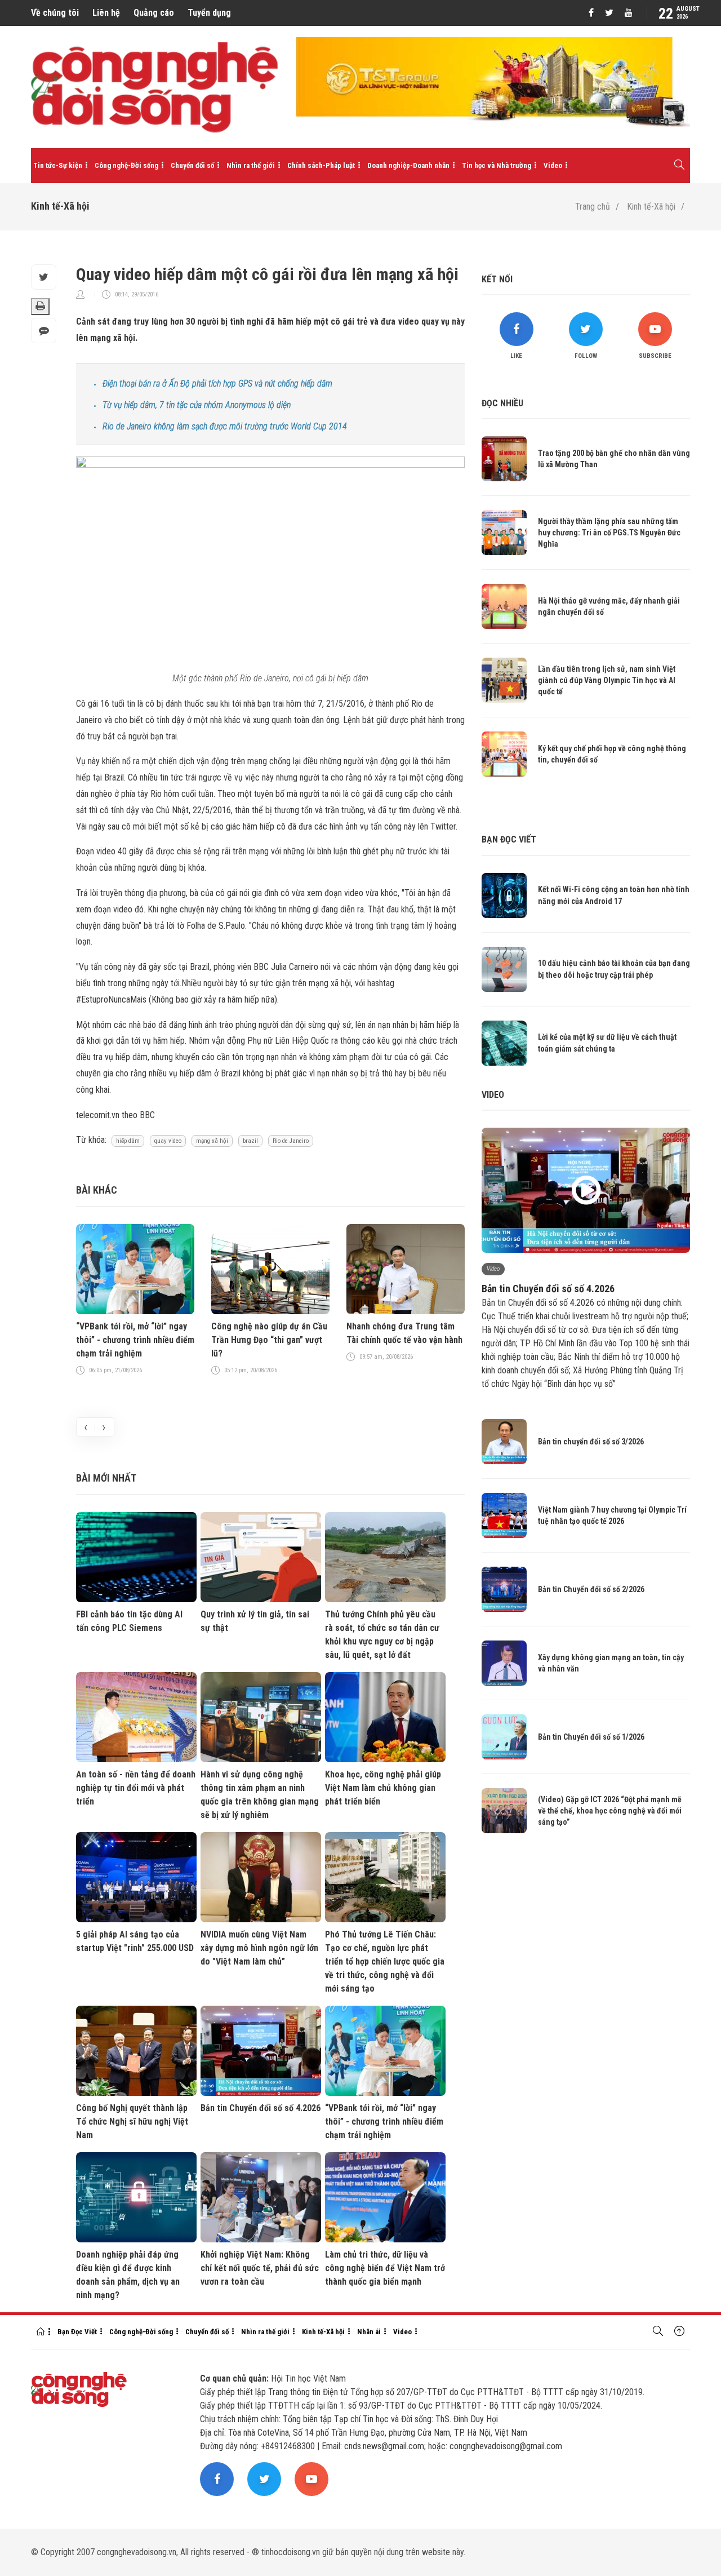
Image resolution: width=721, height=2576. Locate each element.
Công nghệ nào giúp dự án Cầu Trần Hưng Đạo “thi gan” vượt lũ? (269, 1340)
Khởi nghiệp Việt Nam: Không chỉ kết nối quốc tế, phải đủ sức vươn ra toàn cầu (260, 2268)
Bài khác (97, 1190)
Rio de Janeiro (291, 1141)
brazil (250, 1141)
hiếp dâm (128, 1141)
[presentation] (86, 1427)
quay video (168, 1141)
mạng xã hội (212, 1141)
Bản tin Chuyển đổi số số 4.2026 (261, 2108)
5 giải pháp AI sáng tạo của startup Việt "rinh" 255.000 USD (135, 1941)
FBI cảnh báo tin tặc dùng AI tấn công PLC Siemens (129, 1621)
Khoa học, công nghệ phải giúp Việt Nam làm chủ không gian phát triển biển (383, 1788)
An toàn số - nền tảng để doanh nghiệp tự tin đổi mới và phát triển (136, 1788)
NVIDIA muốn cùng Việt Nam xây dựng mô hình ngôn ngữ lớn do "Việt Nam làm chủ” (259, 1948)
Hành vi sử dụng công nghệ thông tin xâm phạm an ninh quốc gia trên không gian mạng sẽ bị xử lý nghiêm (260, 1795)
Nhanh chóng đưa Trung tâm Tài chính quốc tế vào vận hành (404, 1333)
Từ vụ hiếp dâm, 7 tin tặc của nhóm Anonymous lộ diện (197, 405)
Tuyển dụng (209, 13)
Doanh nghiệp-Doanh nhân (408, 165)
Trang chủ (593, 207)
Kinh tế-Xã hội (651, 207)
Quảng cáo (154, 13)
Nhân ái (369, 2332)
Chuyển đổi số (192, 165)
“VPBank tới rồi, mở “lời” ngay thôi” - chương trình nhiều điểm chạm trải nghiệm (135, 1340)
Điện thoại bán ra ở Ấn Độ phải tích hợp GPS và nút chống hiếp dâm (217, 383)
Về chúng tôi (55, 13)
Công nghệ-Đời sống (126, 165)
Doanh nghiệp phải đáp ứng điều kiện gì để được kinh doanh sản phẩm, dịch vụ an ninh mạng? (128, 2275)
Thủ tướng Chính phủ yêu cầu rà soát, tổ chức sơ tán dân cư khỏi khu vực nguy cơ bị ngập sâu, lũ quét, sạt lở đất (382, 1635)
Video (553, 165)
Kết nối (497, 279)
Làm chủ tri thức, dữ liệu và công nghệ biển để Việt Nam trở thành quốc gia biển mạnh (385, 2268)
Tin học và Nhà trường (497, 165)
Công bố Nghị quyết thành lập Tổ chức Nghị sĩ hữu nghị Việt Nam (132, 2121)
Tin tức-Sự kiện (58, 165)
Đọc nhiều (502, 403)
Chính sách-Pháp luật (321, 165)
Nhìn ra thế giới (251, 165)
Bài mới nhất (106, 1478)
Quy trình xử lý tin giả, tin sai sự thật (255, 1621)
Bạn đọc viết (509, 839)
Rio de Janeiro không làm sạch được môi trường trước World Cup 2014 (225, 426)
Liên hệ (106, 13)
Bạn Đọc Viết (77, 2332)
